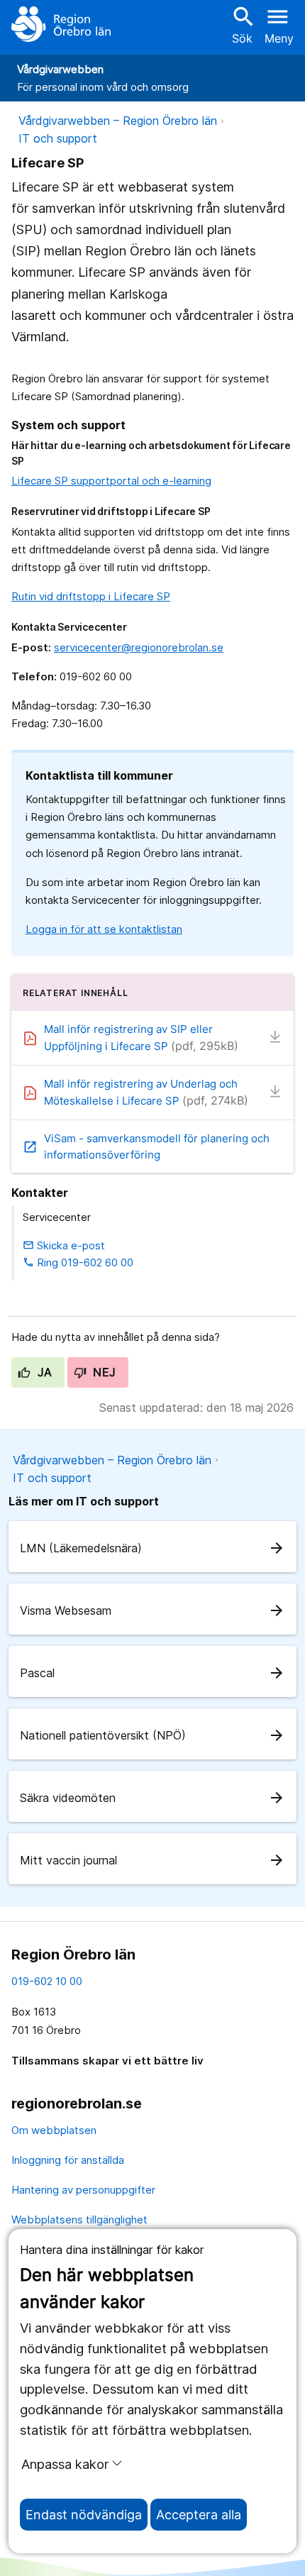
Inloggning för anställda (68, 2160)
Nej (103, 1372)
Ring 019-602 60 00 (78, 1262)
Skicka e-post (64, 1245)
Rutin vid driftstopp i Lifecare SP (91, 596)
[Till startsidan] (61, 24)
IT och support (58, 138)
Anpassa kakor (65, 2464)
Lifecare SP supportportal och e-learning (111, 481)
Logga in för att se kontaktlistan (104, 929)
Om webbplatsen (54, 2130)
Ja (43, 1372)
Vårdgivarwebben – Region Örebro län (118, 121)
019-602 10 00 (47, 1981)
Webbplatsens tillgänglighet (79, 2220)
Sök (242, 24)
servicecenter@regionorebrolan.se (139, 647)
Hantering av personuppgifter (83, 2190)
